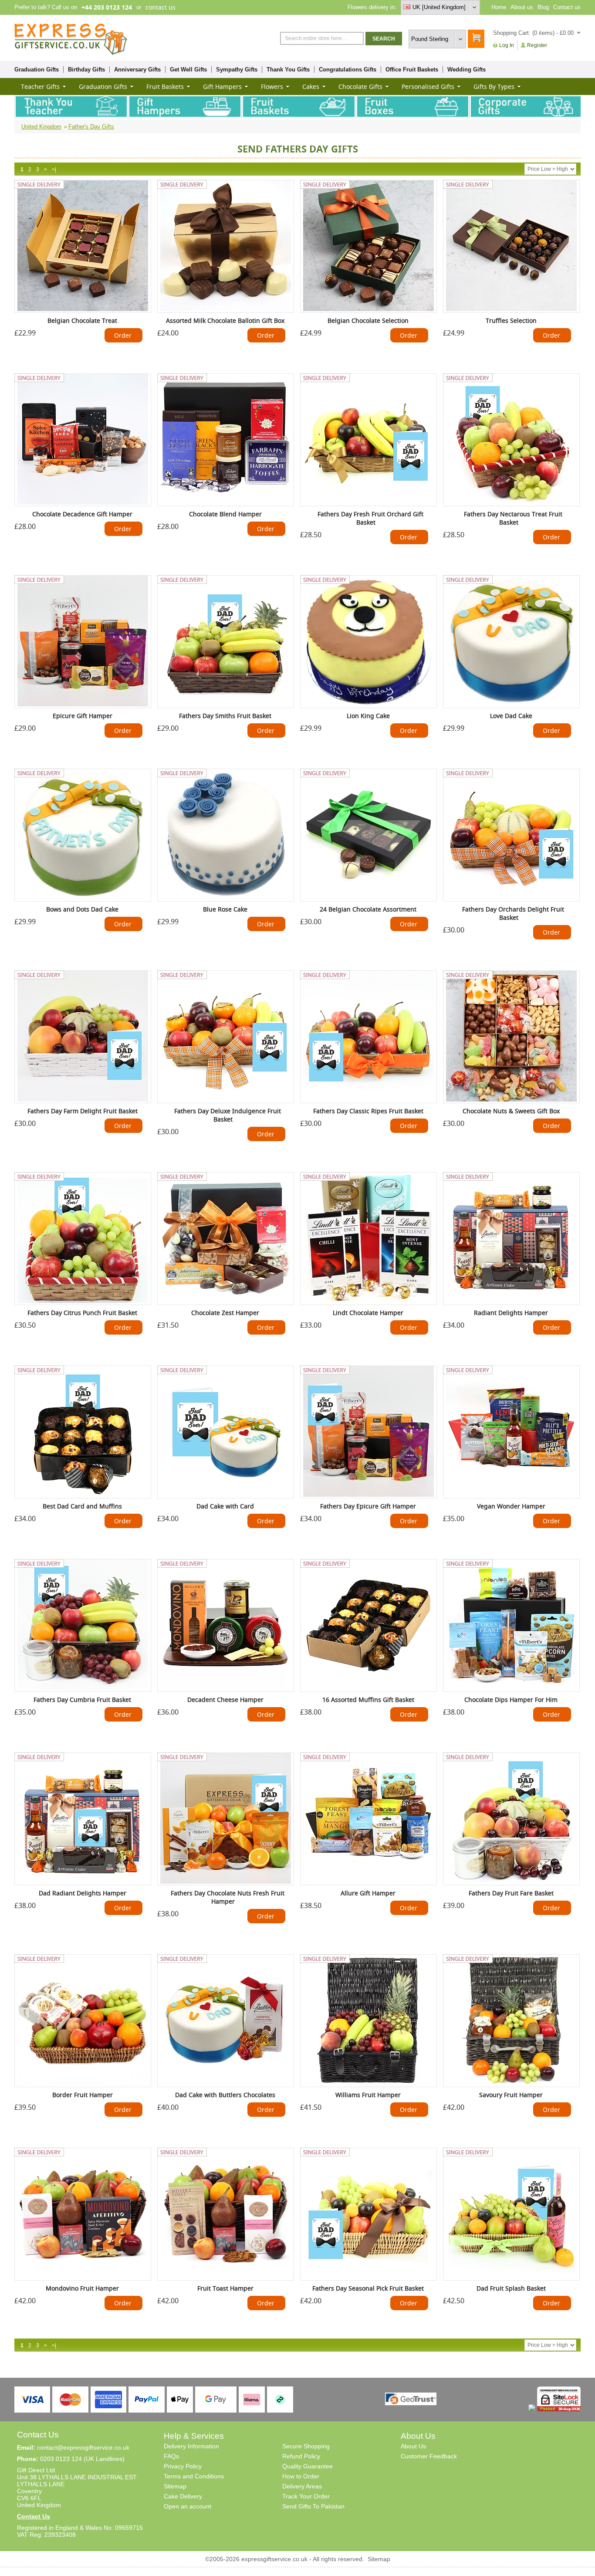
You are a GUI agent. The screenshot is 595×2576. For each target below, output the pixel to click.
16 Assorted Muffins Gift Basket (368, 1700)
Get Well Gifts (188, 69)
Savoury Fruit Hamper (511, 2095)
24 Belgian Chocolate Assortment (368, 909)
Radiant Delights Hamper (511, 1313)
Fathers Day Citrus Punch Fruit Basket (82, 1313)
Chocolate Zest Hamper (225, 1313)
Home (499, 7)
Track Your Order (306, 2496)
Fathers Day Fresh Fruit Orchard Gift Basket (370, 518)
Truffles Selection (511, 320)
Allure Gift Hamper (368, 1893)
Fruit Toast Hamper (225, 2288)
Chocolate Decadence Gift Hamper (82, 514)
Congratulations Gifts (348, 69)
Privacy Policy (183, 2466)
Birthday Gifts (86, 69)
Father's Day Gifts (91, 127)
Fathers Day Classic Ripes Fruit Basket (368, 1111)
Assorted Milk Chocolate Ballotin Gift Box (225, 320)
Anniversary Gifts (137, 69)
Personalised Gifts (428, 86)
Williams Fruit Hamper (368, 2095)
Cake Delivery (183, 2496)
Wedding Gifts (467, 69)
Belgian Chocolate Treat (82, 320)
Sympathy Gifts (237, 69)
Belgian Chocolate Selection (368, 320)
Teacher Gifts (40, 86)
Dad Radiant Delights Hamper (83, 1893)
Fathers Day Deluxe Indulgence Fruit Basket (228, 1115)
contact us (161, 7)
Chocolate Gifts (360, 86)
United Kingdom (41, 127)
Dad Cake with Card (225, 1506)
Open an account (188, 2506)
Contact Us (34, 2516)
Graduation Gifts (37, 69)
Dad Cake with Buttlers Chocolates (225, 2095)
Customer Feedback (429, 2456)
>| (54, 169)
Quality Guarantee (308, 2466)
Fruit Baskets (165, 86)
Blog (543, 7)
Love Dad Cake (511, 716)
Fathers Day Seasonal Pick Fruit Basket (368, 2288)
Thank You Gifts (288, 69)
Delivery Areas (302, 2486)
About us (522, 7)
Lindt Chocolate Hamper (368, 1313)
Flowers (272, 86)
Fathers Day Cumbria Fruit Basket (82, 1700)
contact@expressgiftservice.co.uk (83, 2447)
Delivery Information (191, 2446)
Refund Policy (301, 2456)
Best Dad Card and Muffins (82, 1506)
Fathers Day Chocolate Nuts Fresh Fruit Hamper (228, 1897)
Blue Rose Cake (225, 909)
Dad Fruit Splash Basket (511, 2288)
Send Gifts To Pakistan (313, 2506)
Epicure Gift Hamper (83, 716)
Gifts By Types (494, 86)
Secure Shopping (306, 2446)
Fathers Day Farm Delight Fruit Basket (83, 1111)
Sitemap (175, 2486)
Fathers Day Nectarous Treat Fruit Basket (513, 518)
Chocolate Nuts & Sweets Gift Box (511, 1111)
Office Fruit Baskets (412, 69)
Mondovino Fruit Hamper (82, 2288)
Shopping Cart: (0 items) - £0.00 (533, 33)
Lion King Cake (368, 716)
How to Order (301, 2476)
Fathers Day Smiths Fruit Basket (225, 716)
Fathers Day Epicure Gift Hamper (368, 1506)
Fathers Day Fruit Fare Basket (511, 1893)
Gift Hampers (222, 86)
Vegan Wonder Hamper (511, 1506)
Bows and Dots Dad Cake (82, 909)
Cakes (311, 86)
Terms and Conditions (194, 2476)
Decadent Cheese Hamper (225, 1700)
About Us (413, 2446)
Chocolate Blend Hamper (225, 514)
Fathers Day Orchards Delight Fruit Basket (513, 913)
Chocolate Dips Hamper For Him (511, 1700)
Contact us (567, 7)
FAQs (171, 2456)
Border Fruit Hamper (83, 2095)
